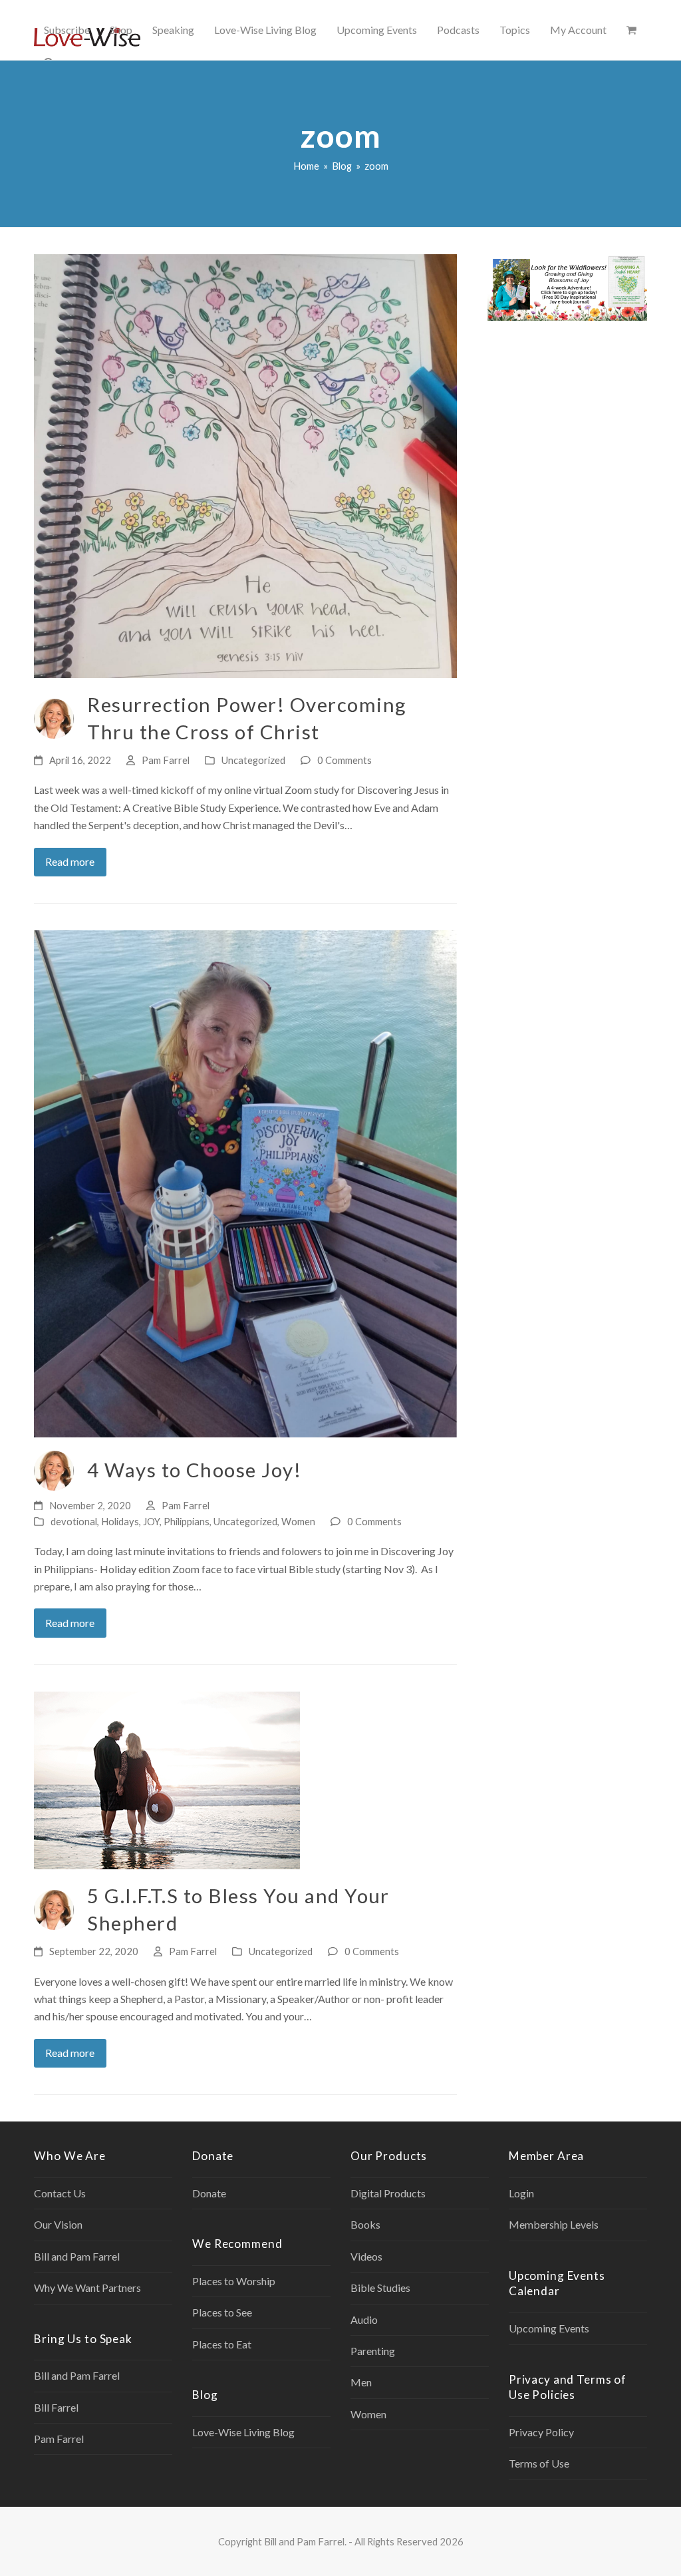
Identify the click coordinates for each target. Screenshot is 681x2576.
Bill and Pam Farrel (77, 2256)
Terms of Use (539, 2463)
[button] (631, 30)
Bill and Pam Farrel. (305, 2541)
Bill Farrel (56, 2407)
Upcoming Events (549, 2328)
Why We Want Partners (87, 2288)
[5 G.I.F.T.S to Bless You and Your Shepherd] (167, 1779)
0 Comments (344, 760)
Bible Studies (380, 2288)
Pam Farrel (166, 760)
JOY (151, 1521)
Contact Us (60, 2193)
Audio (364, 2319)
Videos (366, 2256)
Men (361, 2382)
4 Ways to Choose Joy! (194, 1470)
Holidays (120, 1521)
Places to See (222, 2312)
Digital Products (388, 2193)
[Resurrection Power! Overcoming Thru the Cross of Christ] (245, 465)
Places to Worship (234, 2281)
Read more (70, 861)
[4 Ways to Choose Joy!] (245, 1182)
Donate (209, 2193)
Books (365, 2224)
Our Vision (58, 2224)
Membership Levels (554, 2224)
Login (521, 2193)
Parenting (373, 2351)
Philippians (187, 1521)
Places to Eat (222, 2344)
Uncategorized (253, 760)
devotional (74, 1521)
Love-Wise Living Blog (243, 2432)
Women (298, 1521)
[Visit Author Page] (54, 717)
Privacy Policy (541, 2432)
